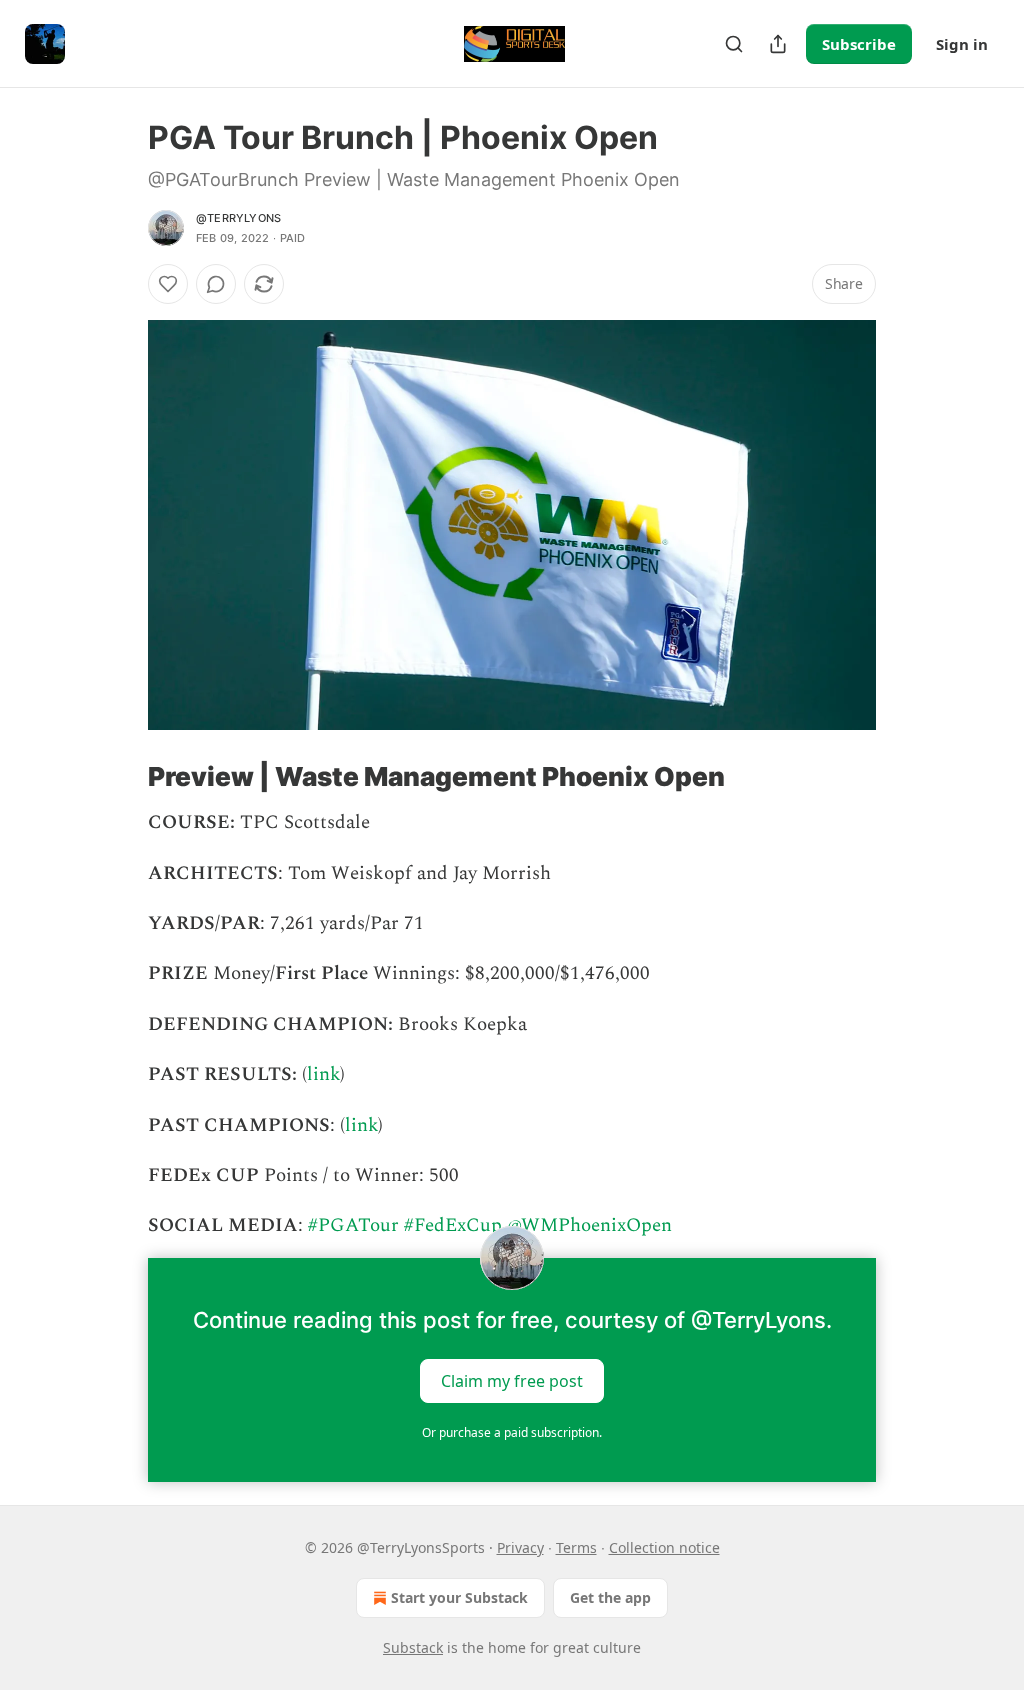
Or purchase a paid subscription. (512, 1432)
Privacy (520, 1547)
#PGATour (353, 1225)
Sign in (962, 44)
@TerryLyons (238, 218)
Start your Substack (459, 1597)
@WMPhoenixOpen (589, 1225)
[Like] (168, 284)
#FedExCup (453, 1225)
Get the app (610, 1597)
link (323, 1074)
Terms (576, 1547)
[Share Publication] (778, 44)
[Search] (734, 44)
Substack (413, 1647)
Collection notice (664, 1547)
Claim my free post (512, 1380)
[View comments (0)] (216, 284)
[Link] (120, 777)
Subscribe (859, 44)
